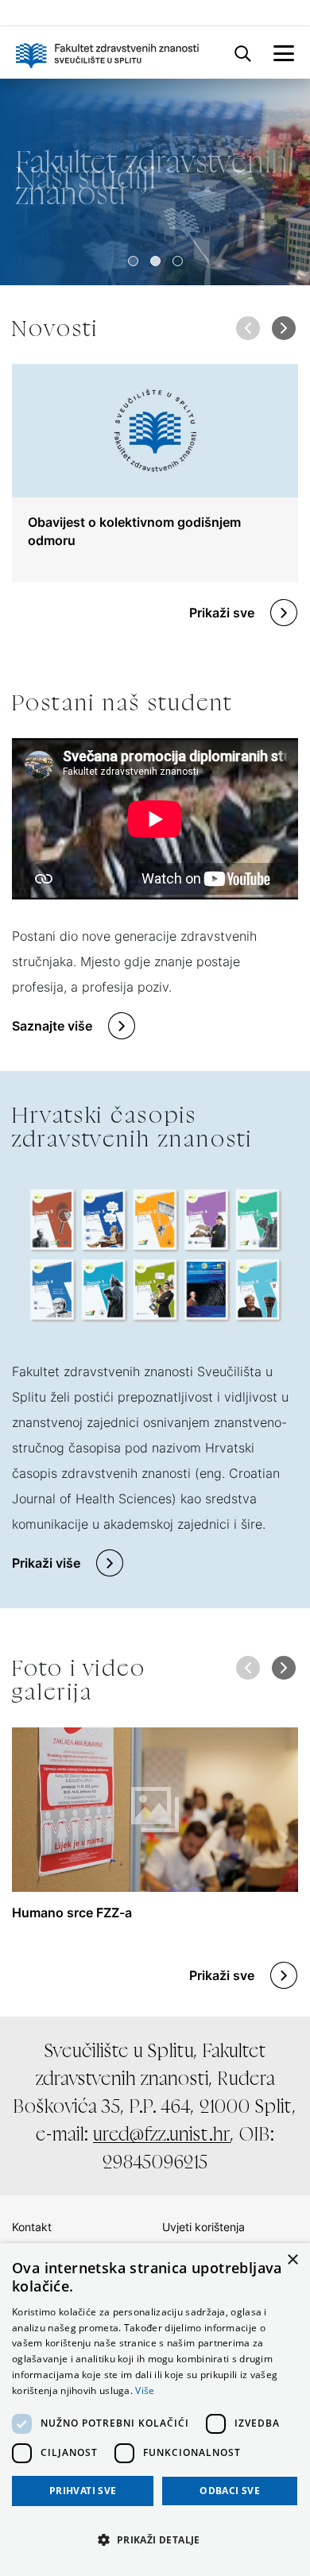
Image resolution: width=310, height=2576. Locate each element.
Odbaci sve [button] (230, 2491)
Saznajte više (52, 1026)
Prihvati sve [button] (83, 2491)
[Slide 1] (155, 261)
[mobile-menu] (284, 52)
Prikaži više (46, 1563)
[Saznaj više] (155, 182)
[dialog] (155, 2410)
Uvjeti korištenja (203, 2227)
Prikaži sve (222, 613)
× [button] (292, 2260)
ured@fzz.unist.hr (162, 2134)
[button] (283, 328)
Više (145, 2390)
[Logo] (107, 52)
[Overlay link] (155, 473)
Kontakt (32, 2227)
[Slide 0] (133, 261)
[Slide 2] (178, 261)
